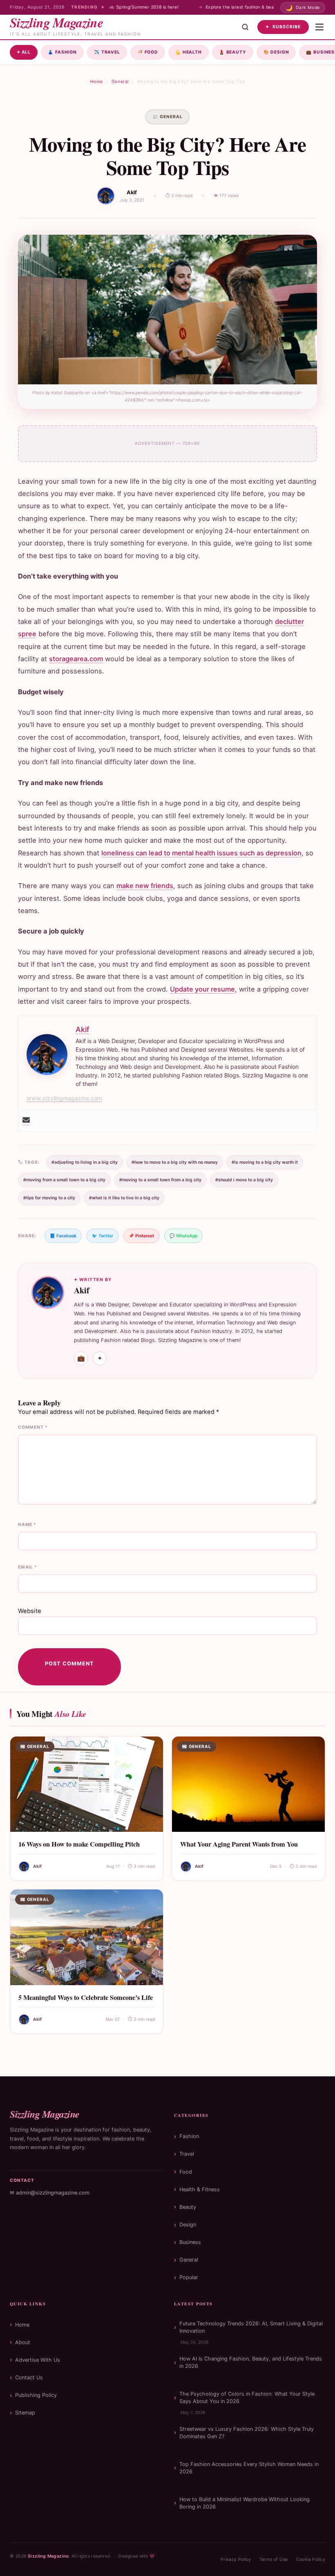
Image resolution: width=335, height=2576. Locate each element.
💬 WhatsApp (183, 1236)
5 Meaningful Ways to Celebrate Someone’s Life (86, 1997)
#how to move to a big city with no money (175, 1162)
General (120, 82)
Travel (107, 52)
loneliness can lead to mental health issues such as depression (201, 853)
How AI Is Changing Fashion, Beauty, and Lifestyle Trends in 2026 (251, 2362)
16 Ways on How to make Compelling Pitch (79, 1844)
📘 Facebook (63, 1236)
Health (189, 52)
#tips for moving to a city (49, 1198)
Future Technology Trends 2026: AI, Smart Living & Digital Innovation (251, 2327)
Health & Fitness (200, 2189)
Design (276, 52)
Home (97, 82)
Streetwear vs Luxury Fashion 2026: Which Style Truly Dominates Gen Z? (247, 2433)
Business (190, 2242)
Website (30, 1611)
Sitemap (25, 2413)
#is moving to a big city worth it (265, 1162)
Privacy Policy (236, 2559)
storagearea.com (76, 659)
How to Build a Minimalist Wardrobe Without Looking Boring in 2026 (245, 2503)
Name (27, 1525)
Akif (132, 192)
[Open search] (245, 27)
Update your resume (202, 989)
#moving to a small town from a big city (160, 1180)
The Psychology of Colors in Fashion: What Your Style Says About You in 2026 (247, 2398)
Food (148, 52)
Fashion (62, 52)
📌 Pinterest (141, 1236)
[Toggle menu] (319, 27)
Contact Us (29, 2377)
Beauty (233, 52)
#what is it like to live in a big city (124, 1198)
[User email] (26, 1121)
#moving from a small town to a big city (64, 1180)
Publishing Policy (36, 2395)
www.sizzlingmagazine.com (64, 1098)
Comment (33, 1427)
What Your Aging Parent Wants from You (239, 1844)
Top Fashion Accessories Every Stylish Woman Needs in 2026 (249, 2468)
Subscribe (283, 27)
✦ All (24, 52)
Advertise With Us (38, 2360)
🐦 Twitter (103, 1236)
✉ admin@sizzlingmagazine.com (50, 2193)
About (23, 2342)
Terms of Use (274, 2559)
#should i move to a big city (244, 1180)
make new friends (145, 886)
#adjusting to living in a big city (85, 1162)
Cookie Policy (311, 2559)
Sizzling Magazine (48, 2556)
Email (28, 1567)
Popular (189, 2277)
